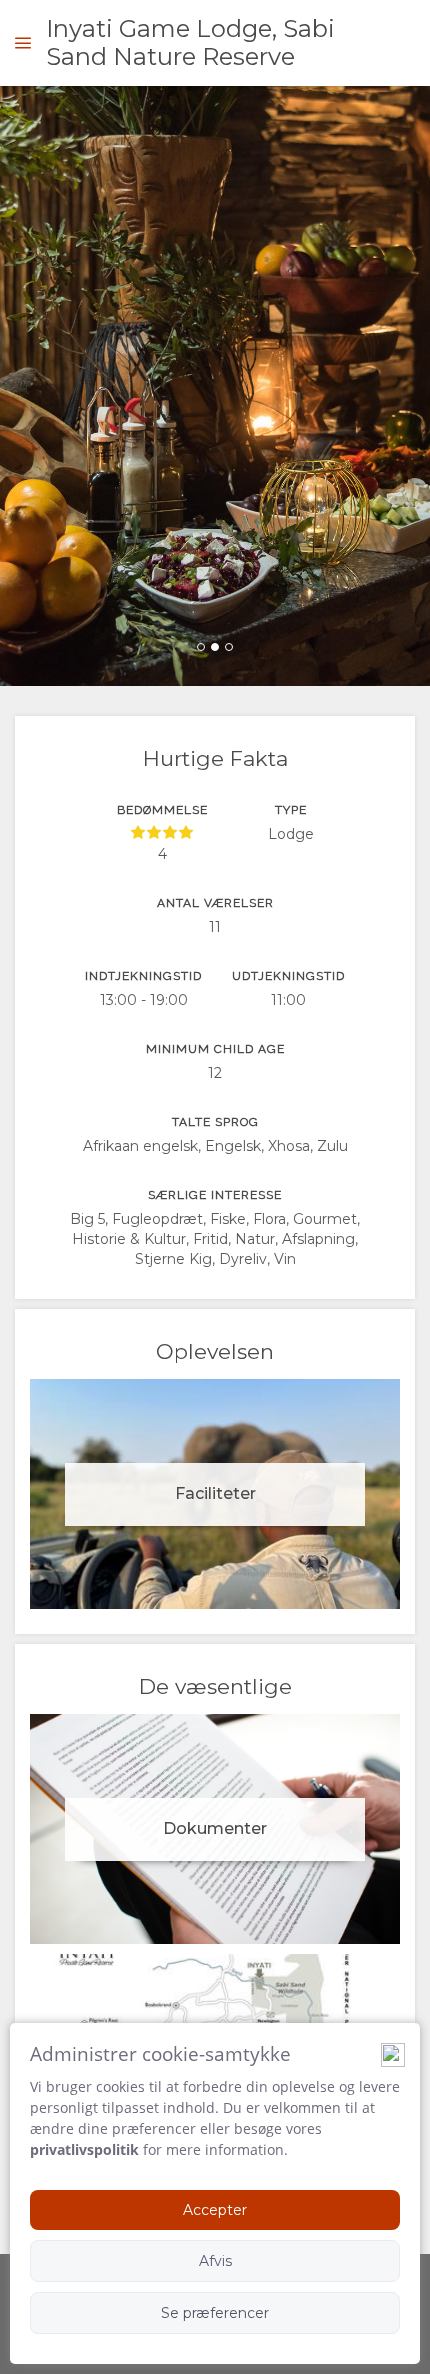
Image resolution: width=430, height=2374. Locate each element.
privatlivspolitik (84, 2149)
